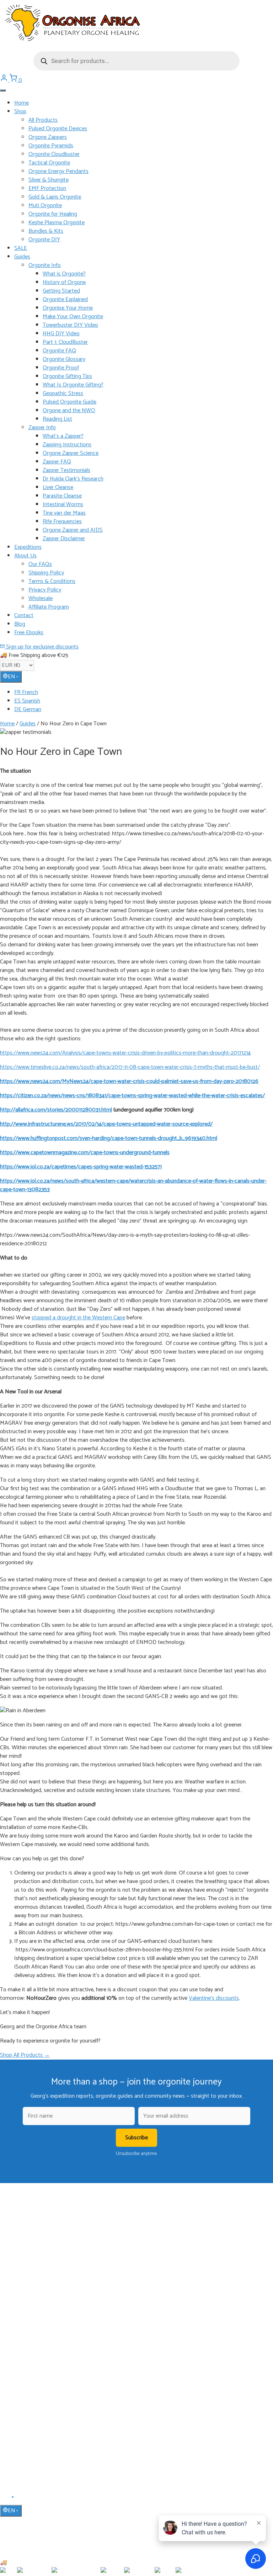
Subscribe (136, 2138)
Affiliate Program (49, 607)
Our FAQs (40, 564)
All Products (43, 120)
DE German (28, 709)
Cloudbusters (28, 2297)
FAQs (20, 2413)
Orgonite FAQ (59, 351)
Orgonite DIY (44, 240)
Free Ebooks (29, 633)
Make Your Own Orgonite (73, 317)
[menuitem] (144, 693)
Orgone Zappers (48, 137)
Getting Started (61, 291)
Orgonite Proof (61, 368)
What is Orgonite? (64, 274)
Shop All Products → (25, 2055)
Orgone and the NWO (69, 411)
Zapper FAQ (57, 462)
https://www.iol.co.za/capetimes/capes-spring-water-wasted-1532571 (81, 1167)
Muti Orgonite (45, 206)
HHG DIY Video (61, 334)
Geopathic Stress (63, 393)
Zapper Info (42, 428)
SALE (21, 248)
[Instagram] (22, 2499)
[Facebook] (4, 2499)
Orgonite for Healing (53, 214)
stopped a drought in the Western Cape (78, 1318)
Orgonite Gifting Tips (67, 376)
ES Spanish (27, 701)
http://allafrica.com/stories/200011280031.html (56, 1110)
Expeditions (28, 547)
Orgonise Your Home (68, 308)
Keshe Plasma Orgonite (57, 223)
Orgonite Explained (65, 299)
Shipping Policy (46, 573)
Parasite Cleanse (62, 496)
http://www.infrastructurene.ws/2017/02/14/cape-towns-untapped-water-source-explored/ (106, 1124)
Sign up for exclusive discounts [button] (42, 647)
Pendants (24, 2307)
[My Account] (5, 80)
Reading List (57, 419)
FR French (26, 692)
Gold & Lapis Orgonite (55, 197)
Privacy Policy (45, 590)
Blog (20, 624)
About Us (25, 556)
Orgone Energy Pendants (58, 171)
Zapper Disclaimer (64, 539)
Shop (20, 112)
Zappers (23, 2328)
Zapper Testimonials (66, 470)
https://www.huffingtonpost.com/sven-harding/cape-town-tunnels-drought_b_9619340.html (109, 1138)
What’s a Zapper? (63, 436)
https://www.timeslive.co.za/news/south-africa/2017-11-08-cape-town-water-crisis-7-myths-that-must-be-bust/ (130, 1067)
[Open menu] (3, 90)
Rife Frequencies (62, 522)
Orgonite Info (45, 265)
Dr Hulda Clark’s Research (73, 479)
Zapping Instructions (67, 445)
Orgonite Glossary (64, 359)
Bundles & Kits (46, 231)
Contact (24, 616)
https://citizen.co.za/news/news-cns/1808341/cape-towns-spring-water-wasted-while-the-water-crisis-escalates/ (132, 1096)
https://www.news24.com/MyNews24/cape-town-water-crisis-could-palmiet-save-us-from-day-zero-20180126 (129, 1081)
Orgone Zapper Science (71, 453)
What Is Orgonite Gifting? (73, 385)
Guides (22, 257)
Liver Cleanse (58, 487)
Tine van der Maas (64, 513)
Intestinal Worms (63, 504)
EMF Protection (47, 188)
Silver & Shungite (49, 180)
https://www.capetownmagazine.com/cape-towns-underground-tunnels (85, 1153)
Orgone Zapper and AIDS (73, 530)
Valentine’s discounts (214, 1998)
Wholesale (41, 598)
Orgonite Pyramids (51, 146)
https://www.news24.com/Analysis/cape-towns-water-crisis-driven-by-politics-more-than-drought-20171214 (125, 1053)
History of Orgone (64, 282)
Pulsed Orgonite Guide (69, 402)
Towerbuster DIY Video (70, 325)
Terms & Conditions (52, 581)
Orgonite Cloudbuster (54, 154)
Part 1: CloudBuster (65, 342)
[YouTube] (13, 2499)
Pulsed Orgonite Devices (58, 129)
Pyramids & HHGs (33, 2318)
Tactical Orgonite (49, 163)
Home (22, 103)
